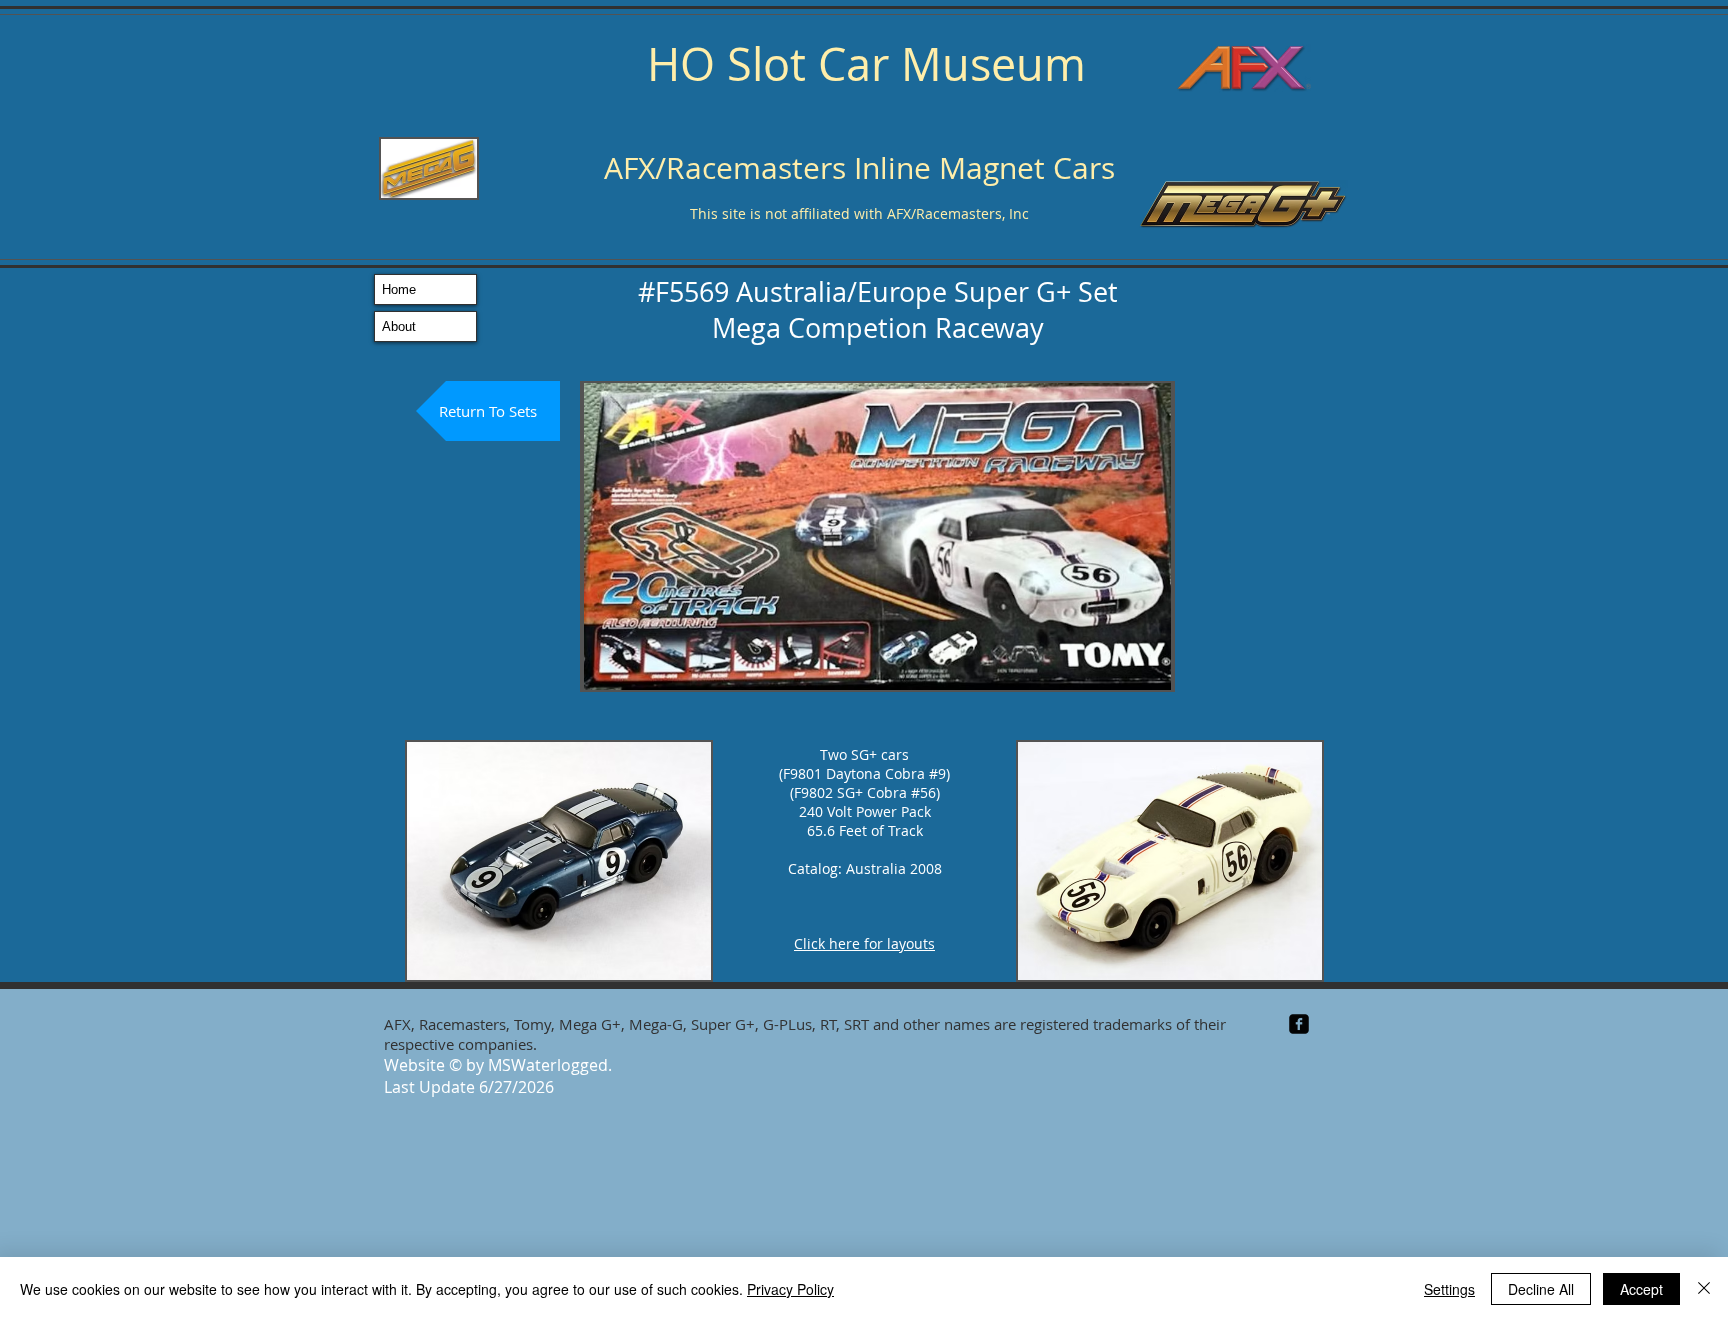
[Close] (1704, 1289)
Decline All (1541, 1289)
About (399, 326)
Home (399, 289)
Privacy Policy (790, 1289)
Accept (1641, 1289)
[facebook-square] (1299, 1024)
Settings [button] (1449, 1289)
